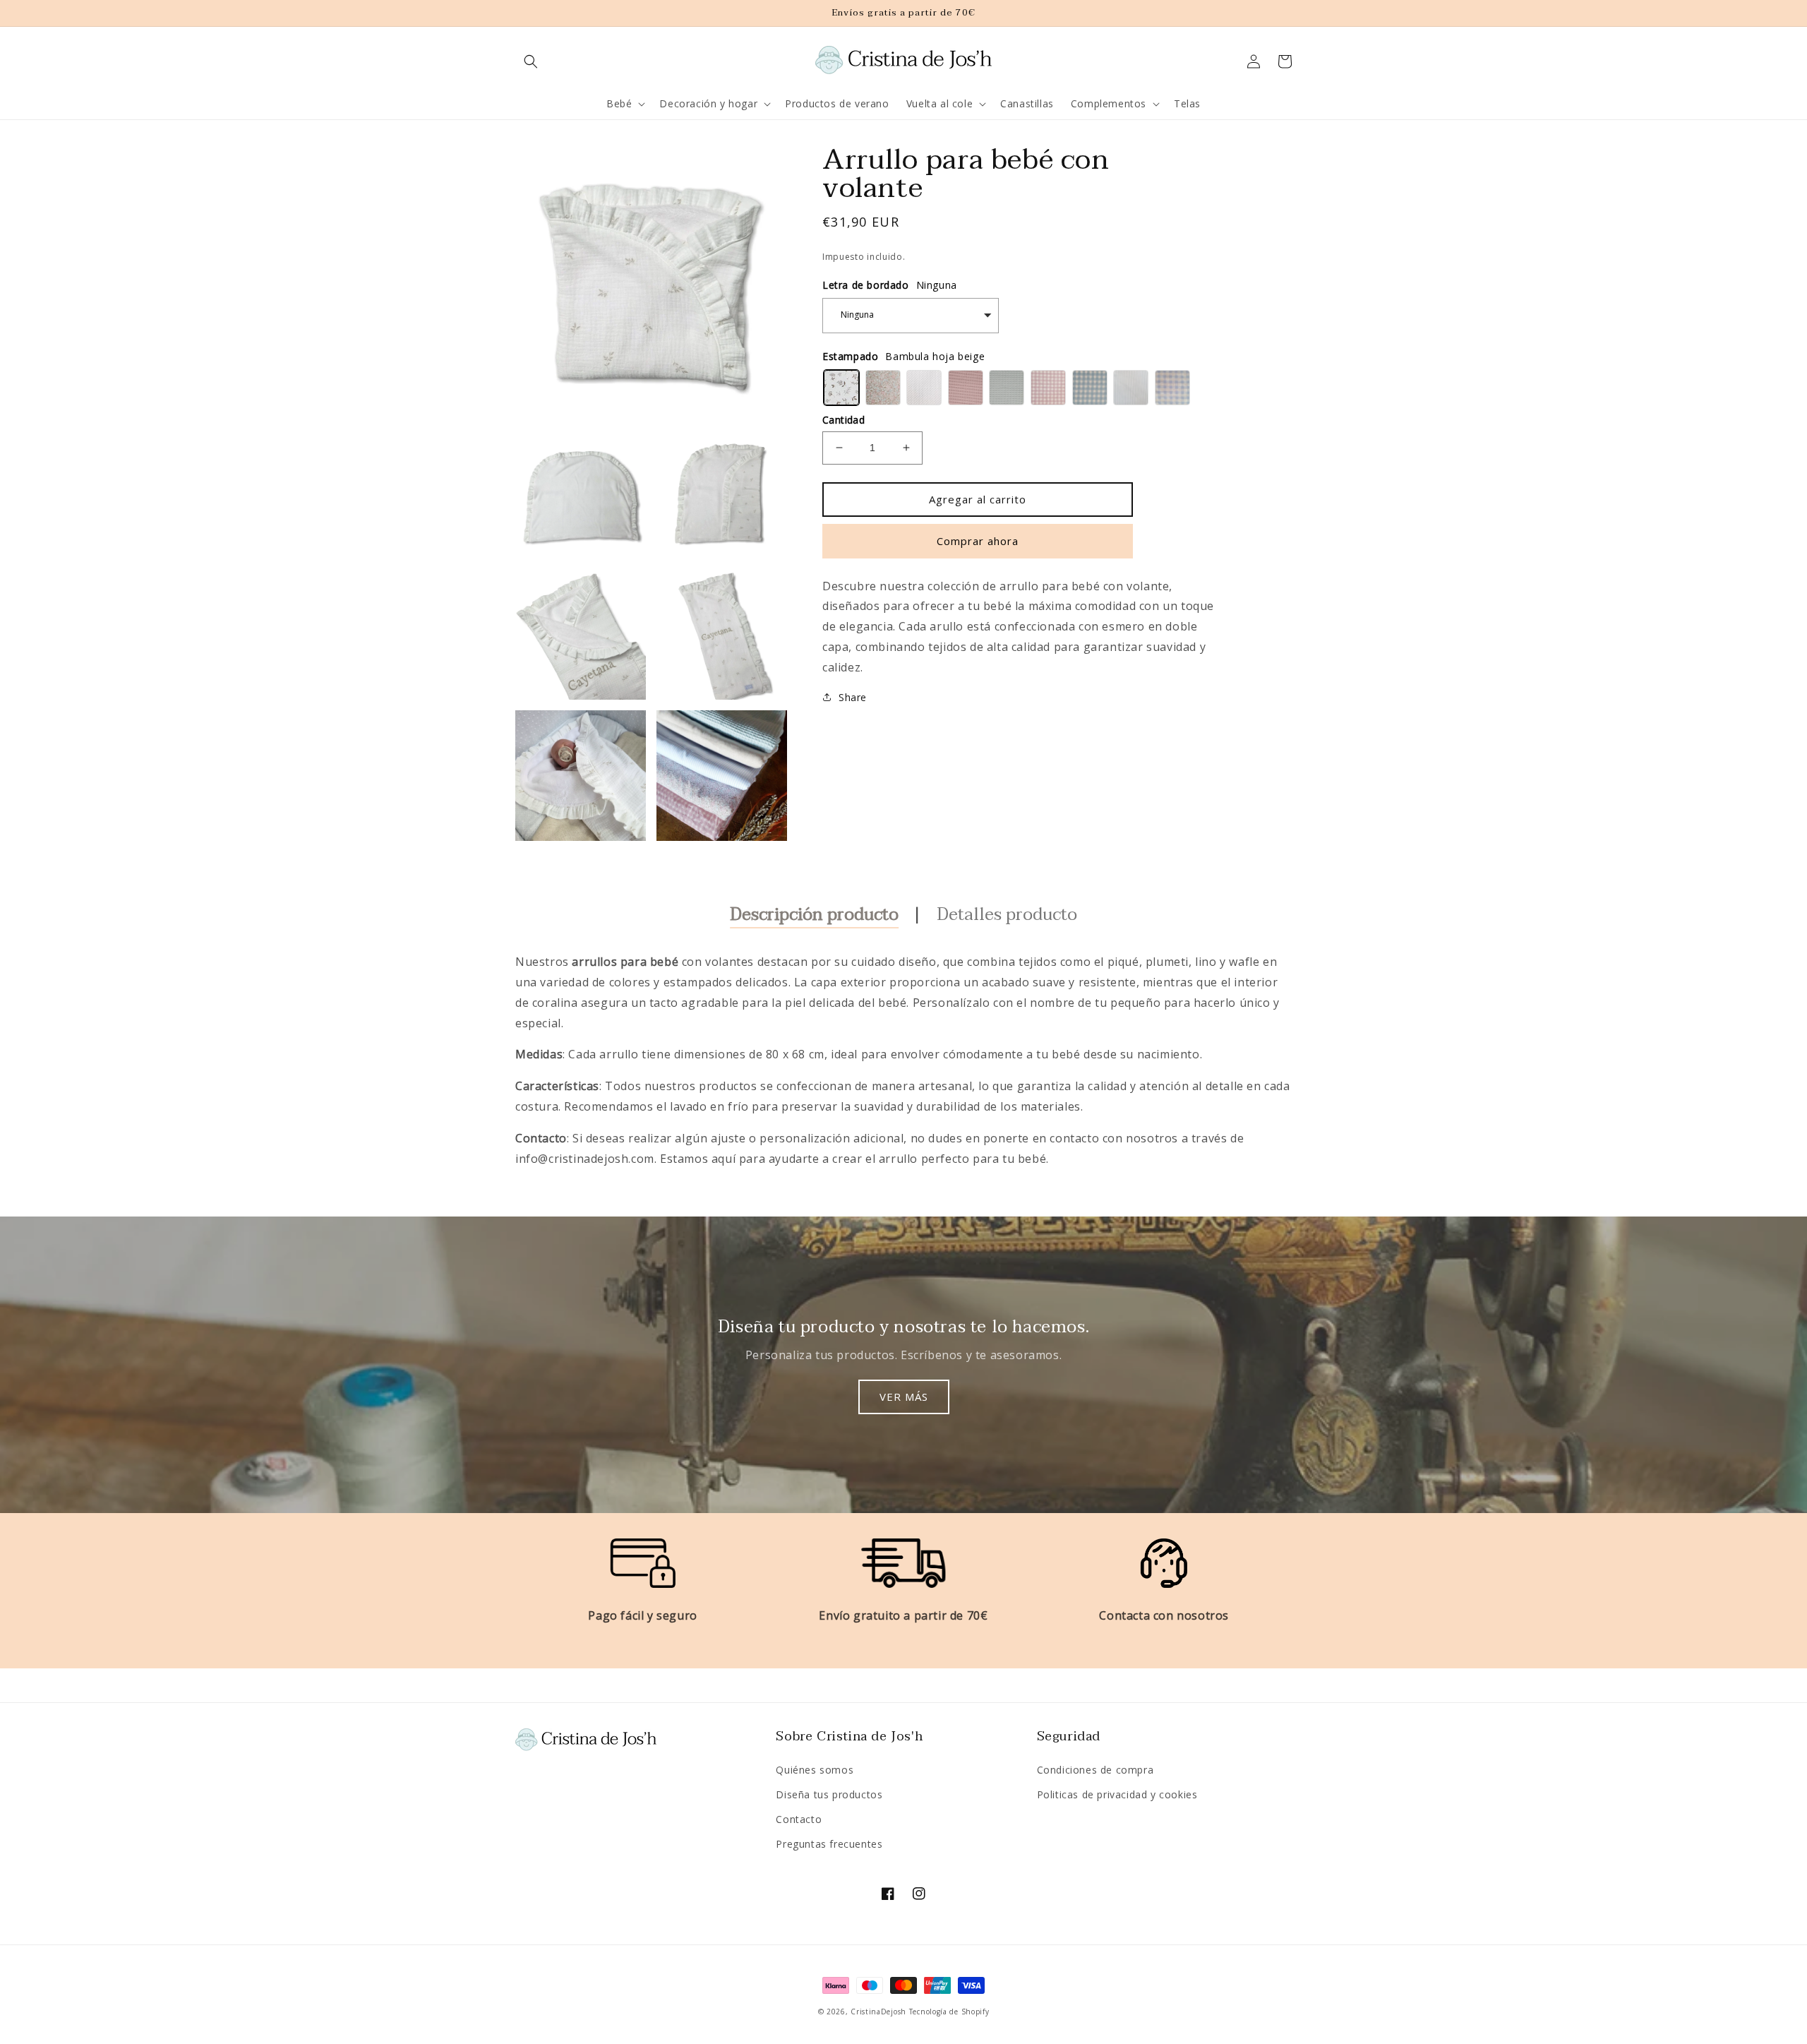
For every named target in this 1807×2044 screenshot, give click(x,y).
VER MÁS (904, 1397)
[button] (531, 61)
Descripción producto (814, 915)
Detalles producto (1007, 915)
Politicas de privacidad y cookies (1117, 1794)
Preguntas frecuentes (829, 1844)
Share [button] (853, 697)
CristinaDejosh (878, 2012)
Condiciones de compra (1095, 1770)
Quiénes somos (815, 1770)
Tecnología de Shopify (949, 2012)
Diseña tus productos (829, 1794)
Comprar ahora (978, 541)
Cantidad (844, 420)
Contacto (799, 1819)
